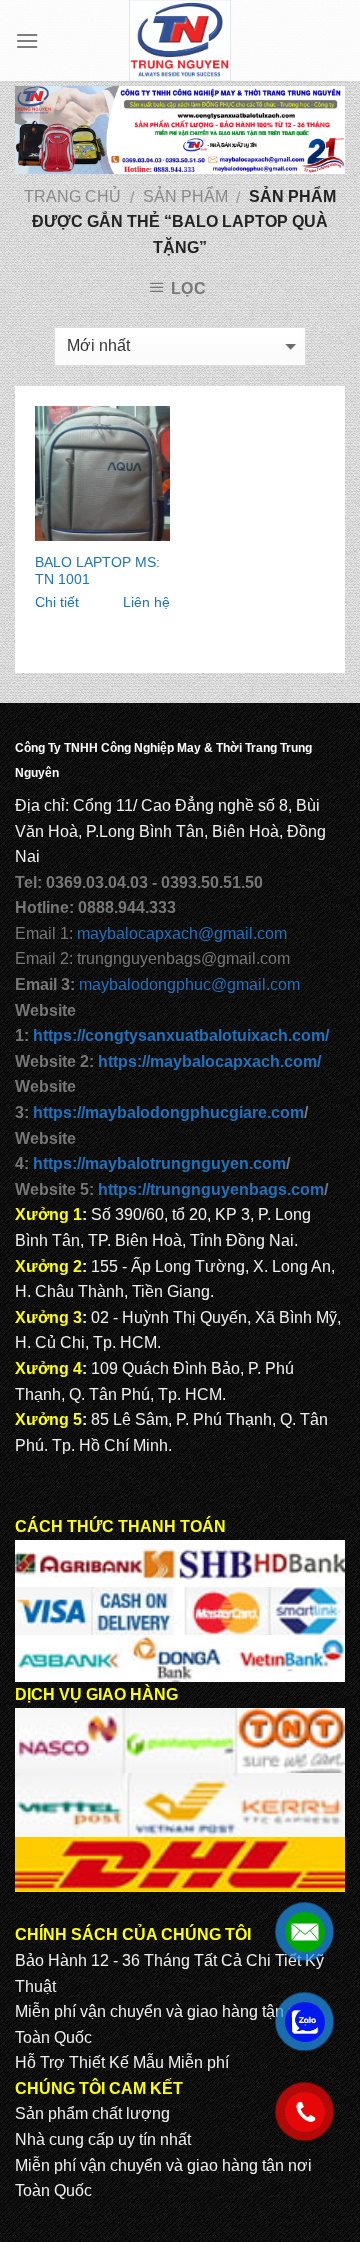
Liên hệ (146, 602)
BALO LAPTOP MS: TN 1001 (97, 571)
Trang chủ (72, 196)
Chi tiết (57, 602)
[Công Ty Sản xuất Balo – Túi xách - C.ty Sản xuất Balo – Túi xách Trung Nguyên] (180, 40)
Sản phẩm (185, 196)
